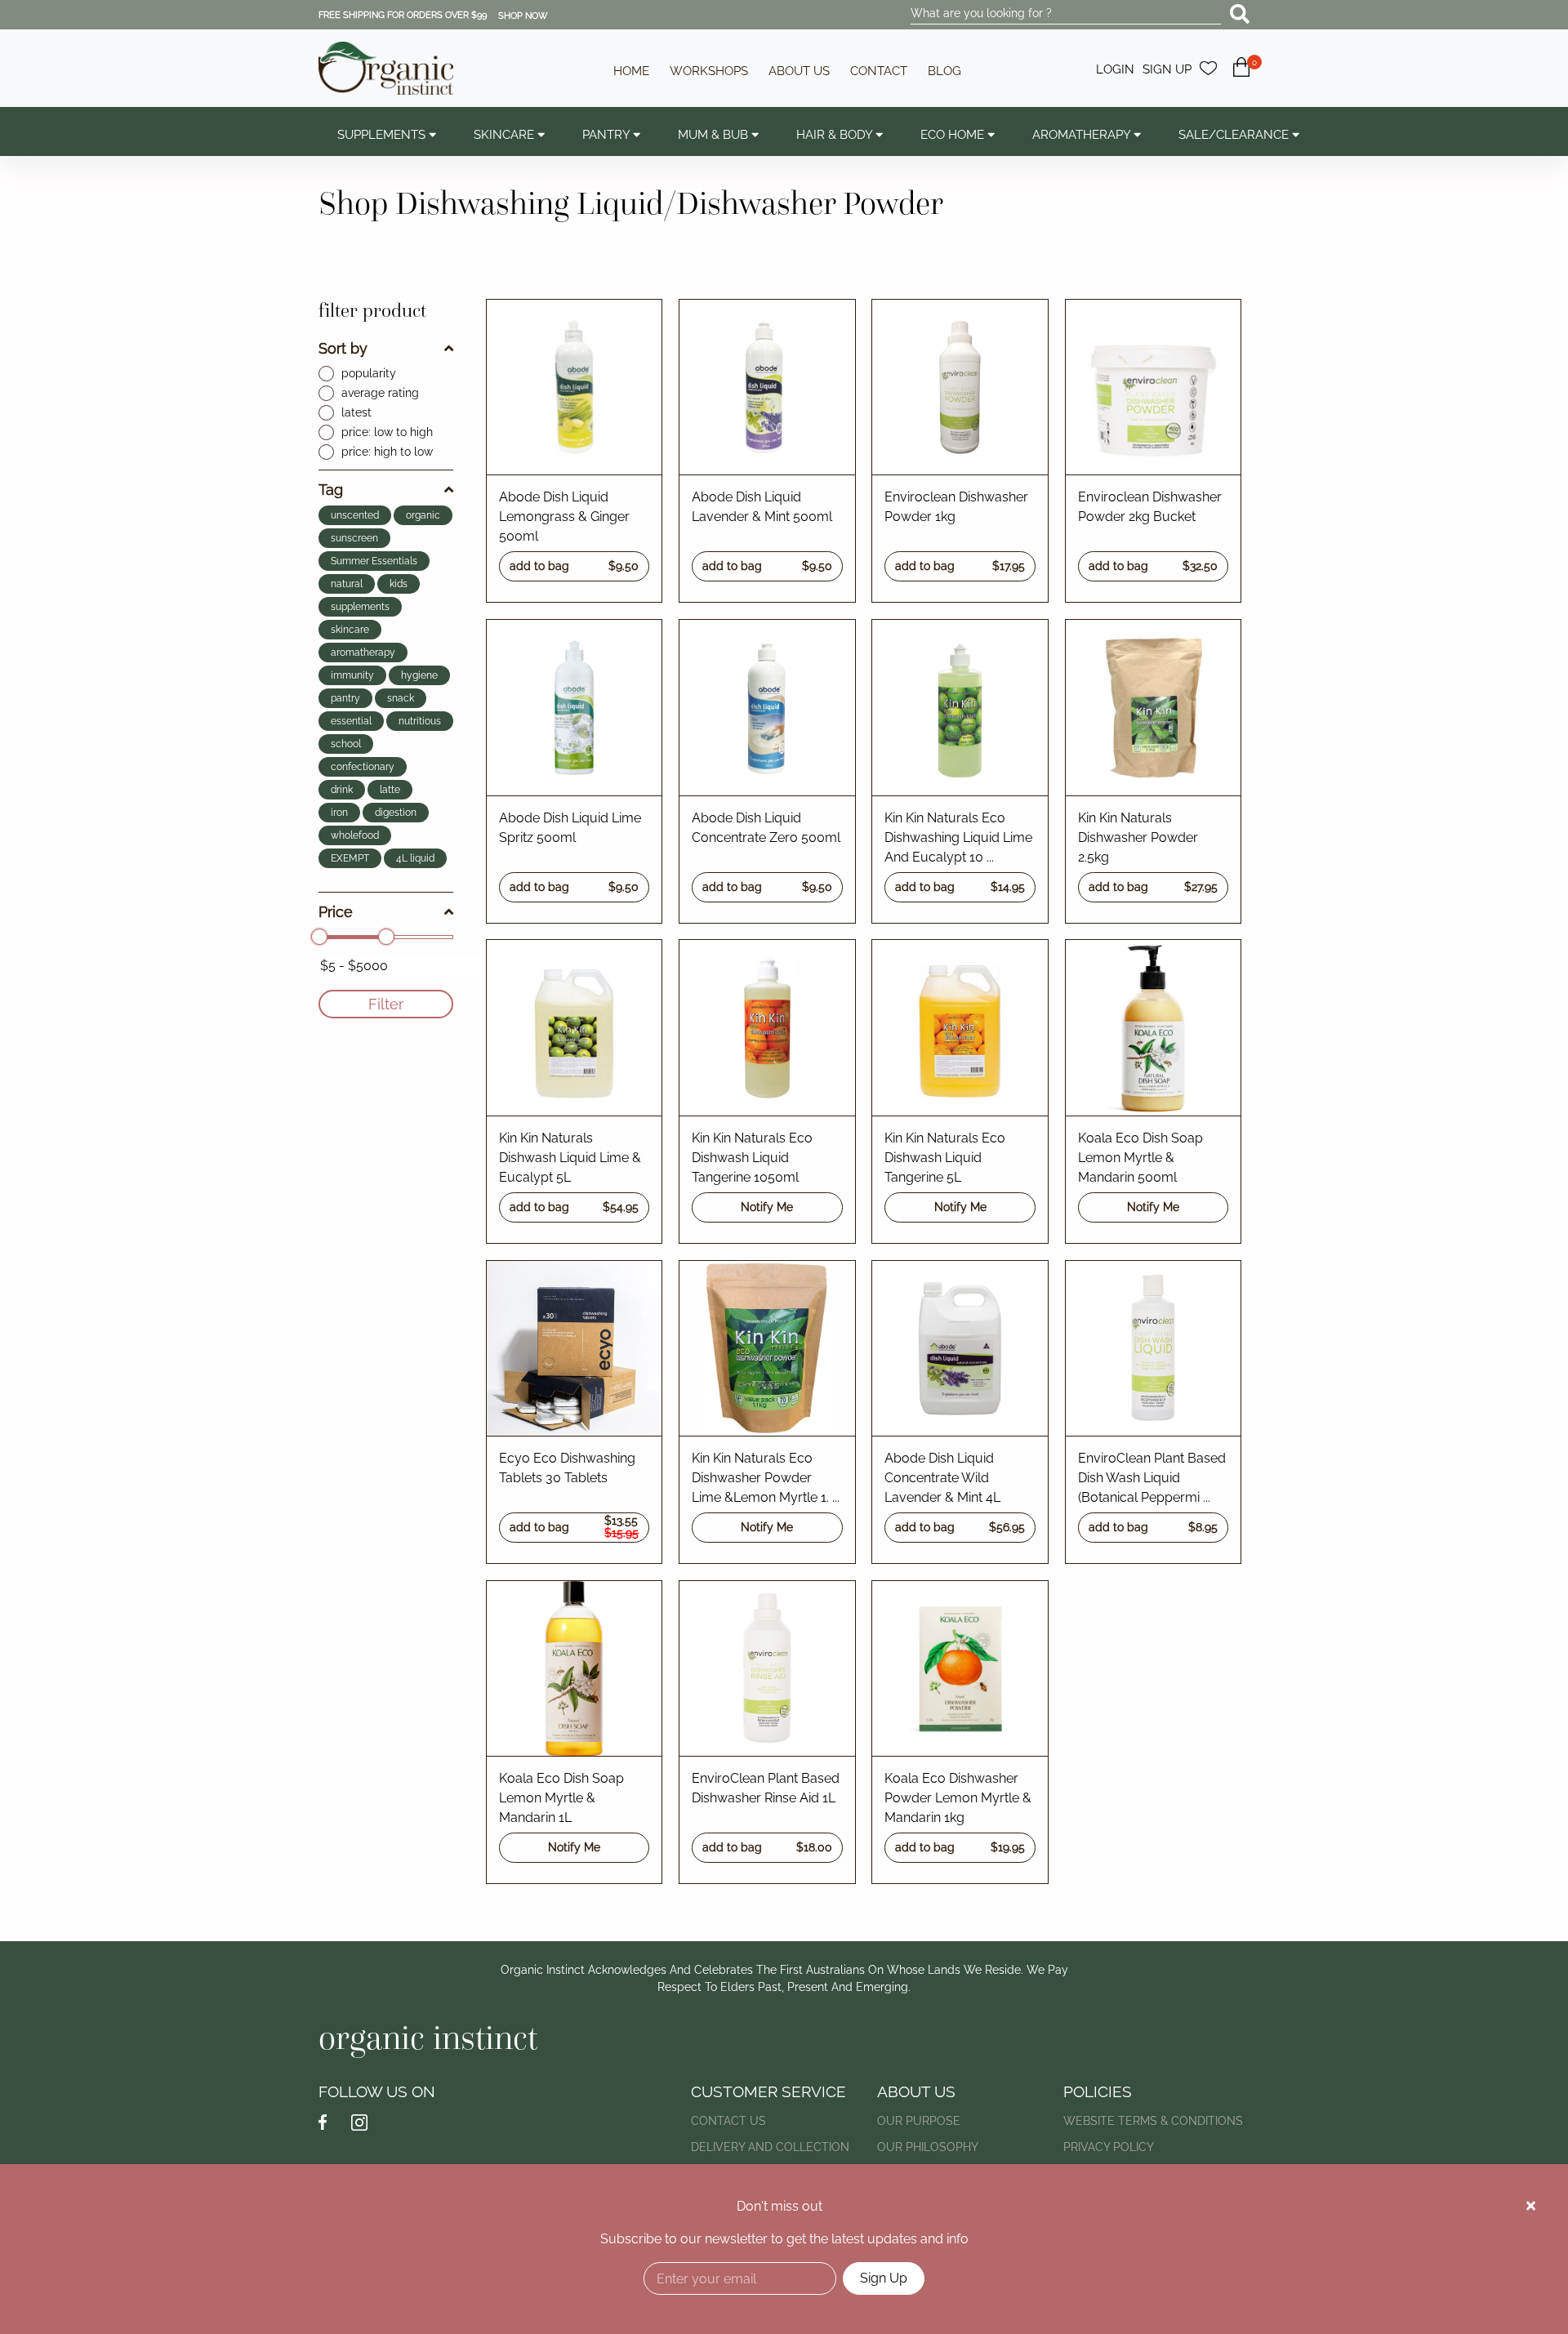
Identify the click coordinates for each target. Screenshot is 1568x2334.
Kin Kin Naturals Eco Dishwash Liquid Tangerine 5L (945, 1158)
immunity (352, 675)
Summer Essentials (374, 561)
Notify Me (767, 1207)
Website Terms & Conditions (1153, 2121)
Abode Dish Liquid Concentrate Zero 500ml (766, 828)
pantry (345, 698)
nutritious (420, 721)
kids (399, 584)
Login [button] (1115, 69)
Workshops (709, 71)
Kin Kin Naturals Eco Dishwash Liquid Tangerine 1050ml (752, 1158)
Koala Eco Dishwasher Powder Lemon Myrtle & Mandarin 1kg (958, 1798)
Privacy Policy (1109, 2147)
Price (336, 912)
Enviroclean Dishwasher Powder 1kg (956, 507)
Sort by (343, 348)
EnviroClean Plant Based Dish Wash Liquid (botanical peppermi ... (1152, 1478)
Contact (879, 71)
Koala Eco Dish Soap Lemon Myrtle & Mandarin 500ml (1140, 1158)
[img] (1531, 2206)
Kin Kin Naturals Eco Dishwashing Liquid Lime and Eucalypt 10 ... (958, 837)
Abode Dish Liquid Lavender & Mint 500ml (762, 507)
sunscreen (354, 538)
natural (347, 584)
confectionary (363, 767)
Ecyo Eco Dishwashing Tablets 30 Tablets (567, 1468)
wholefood (355, 835)
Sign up (1167, 69)
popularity (369, 373)
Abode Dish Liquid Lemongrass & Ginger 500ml (564, 517)
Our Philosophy (928, 2147)
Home (631, 71)
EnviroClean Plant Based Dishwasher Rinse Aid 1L (766, 1788)
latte (390, 790)
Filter (386, 1004)
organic (423, 515)
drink (342, 790)
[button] (1241, 76)
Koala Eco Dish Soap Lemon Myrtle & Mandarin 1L (561, 1798)
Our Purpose (919, 2121)
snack (401, 698)
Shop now (523, 16)
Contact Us (728, 2121)
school (346, 744)
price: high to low (387, 452)
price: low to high (387, 432)
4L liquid (415, 858)
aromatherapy (363, 653)
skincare (350, 630)
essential (351, 721)
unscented (355, 515)
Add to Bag (575, 566)
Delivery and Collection (770, 2147)
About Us (799, 71)
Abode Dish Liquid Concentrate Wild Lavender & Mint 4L (942, 1478)
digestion (396, 813)
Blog (944, 71)
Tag (331, 490)
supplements (360, 607)
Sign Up (884, 2278)
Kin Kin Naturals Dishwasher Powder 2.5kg (1138, 837)
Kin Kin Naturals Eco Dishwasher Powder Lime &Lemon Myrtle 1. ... (766, 1478)
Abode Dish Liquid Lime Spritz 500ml (570, 828)
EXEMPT (350, 858)
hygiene (419, 675)
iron (339, 813)
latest (356, 412)
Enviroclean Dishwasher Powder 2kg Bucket (1150, 507)
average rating (380, 393)
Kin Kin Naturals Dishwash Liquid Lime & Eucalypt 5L (570, 1158)
